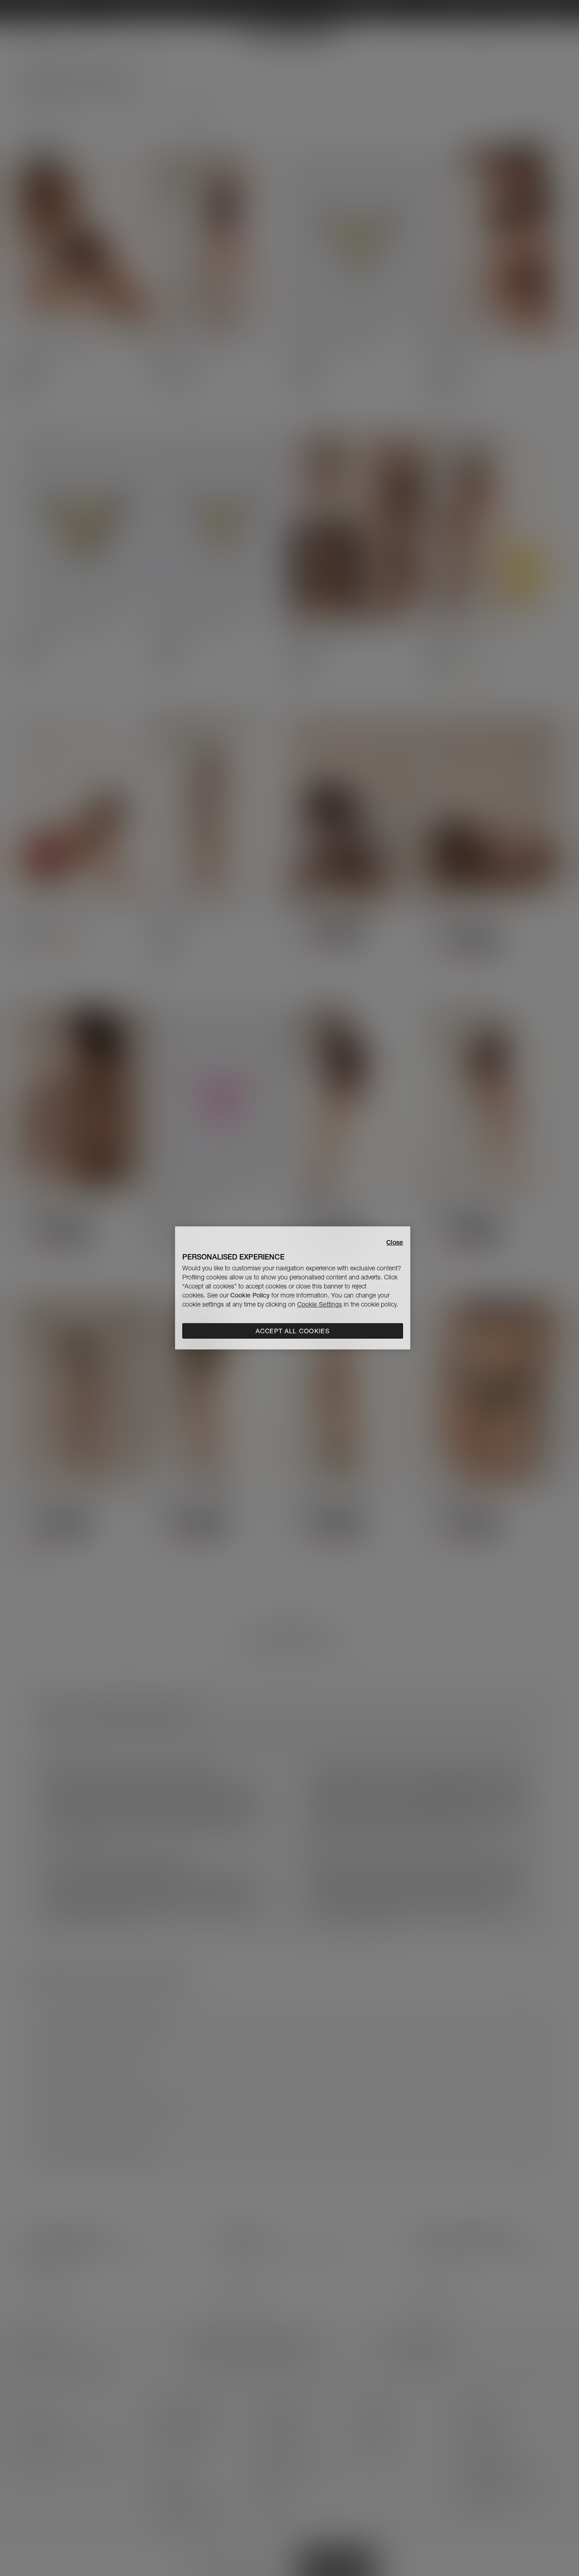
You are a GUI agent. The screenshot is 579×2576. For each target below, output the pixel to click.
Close (395, 1242)
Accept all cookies (293, 1331)
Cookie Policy (250, 1295)
